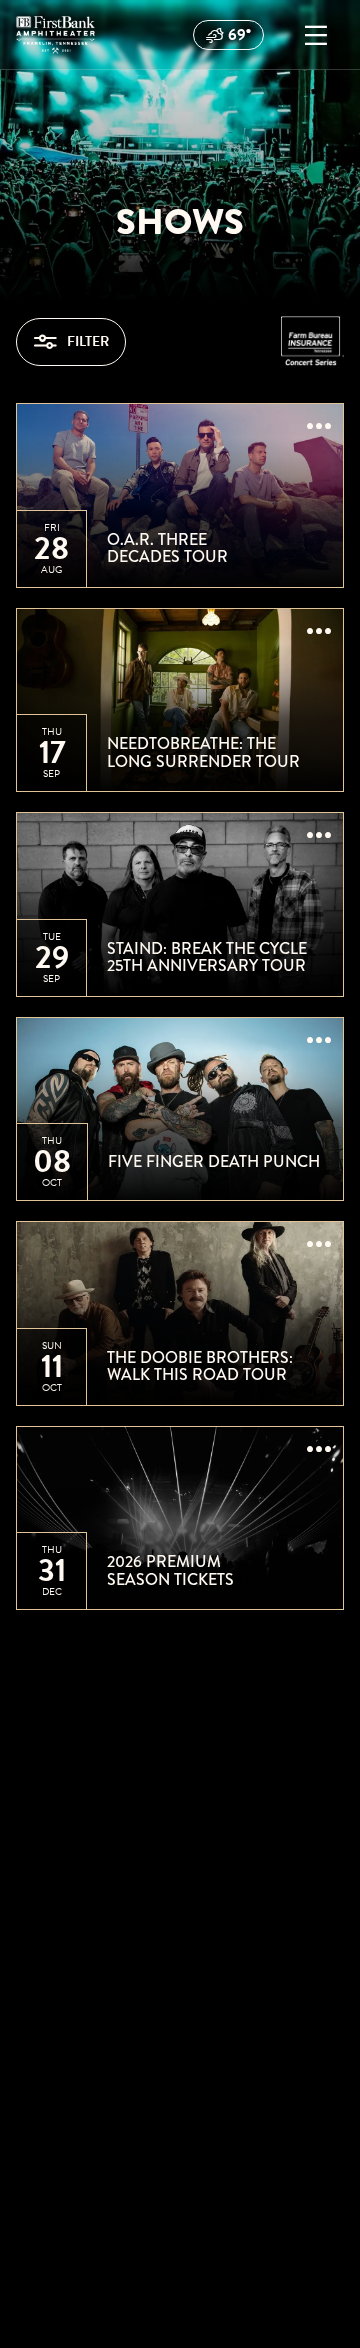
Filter (88, 341)
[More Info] (319, 428)
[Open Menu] (316, 35)
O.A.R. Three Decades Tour (167, 548)
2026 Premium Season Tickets (170, 1570)
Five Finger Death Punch (214, 1162)
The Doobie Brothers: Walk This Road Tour (200, 1366)
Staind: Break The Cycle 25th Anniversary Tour (207, 957)
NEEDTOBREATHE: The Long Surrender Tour (203, 752)
